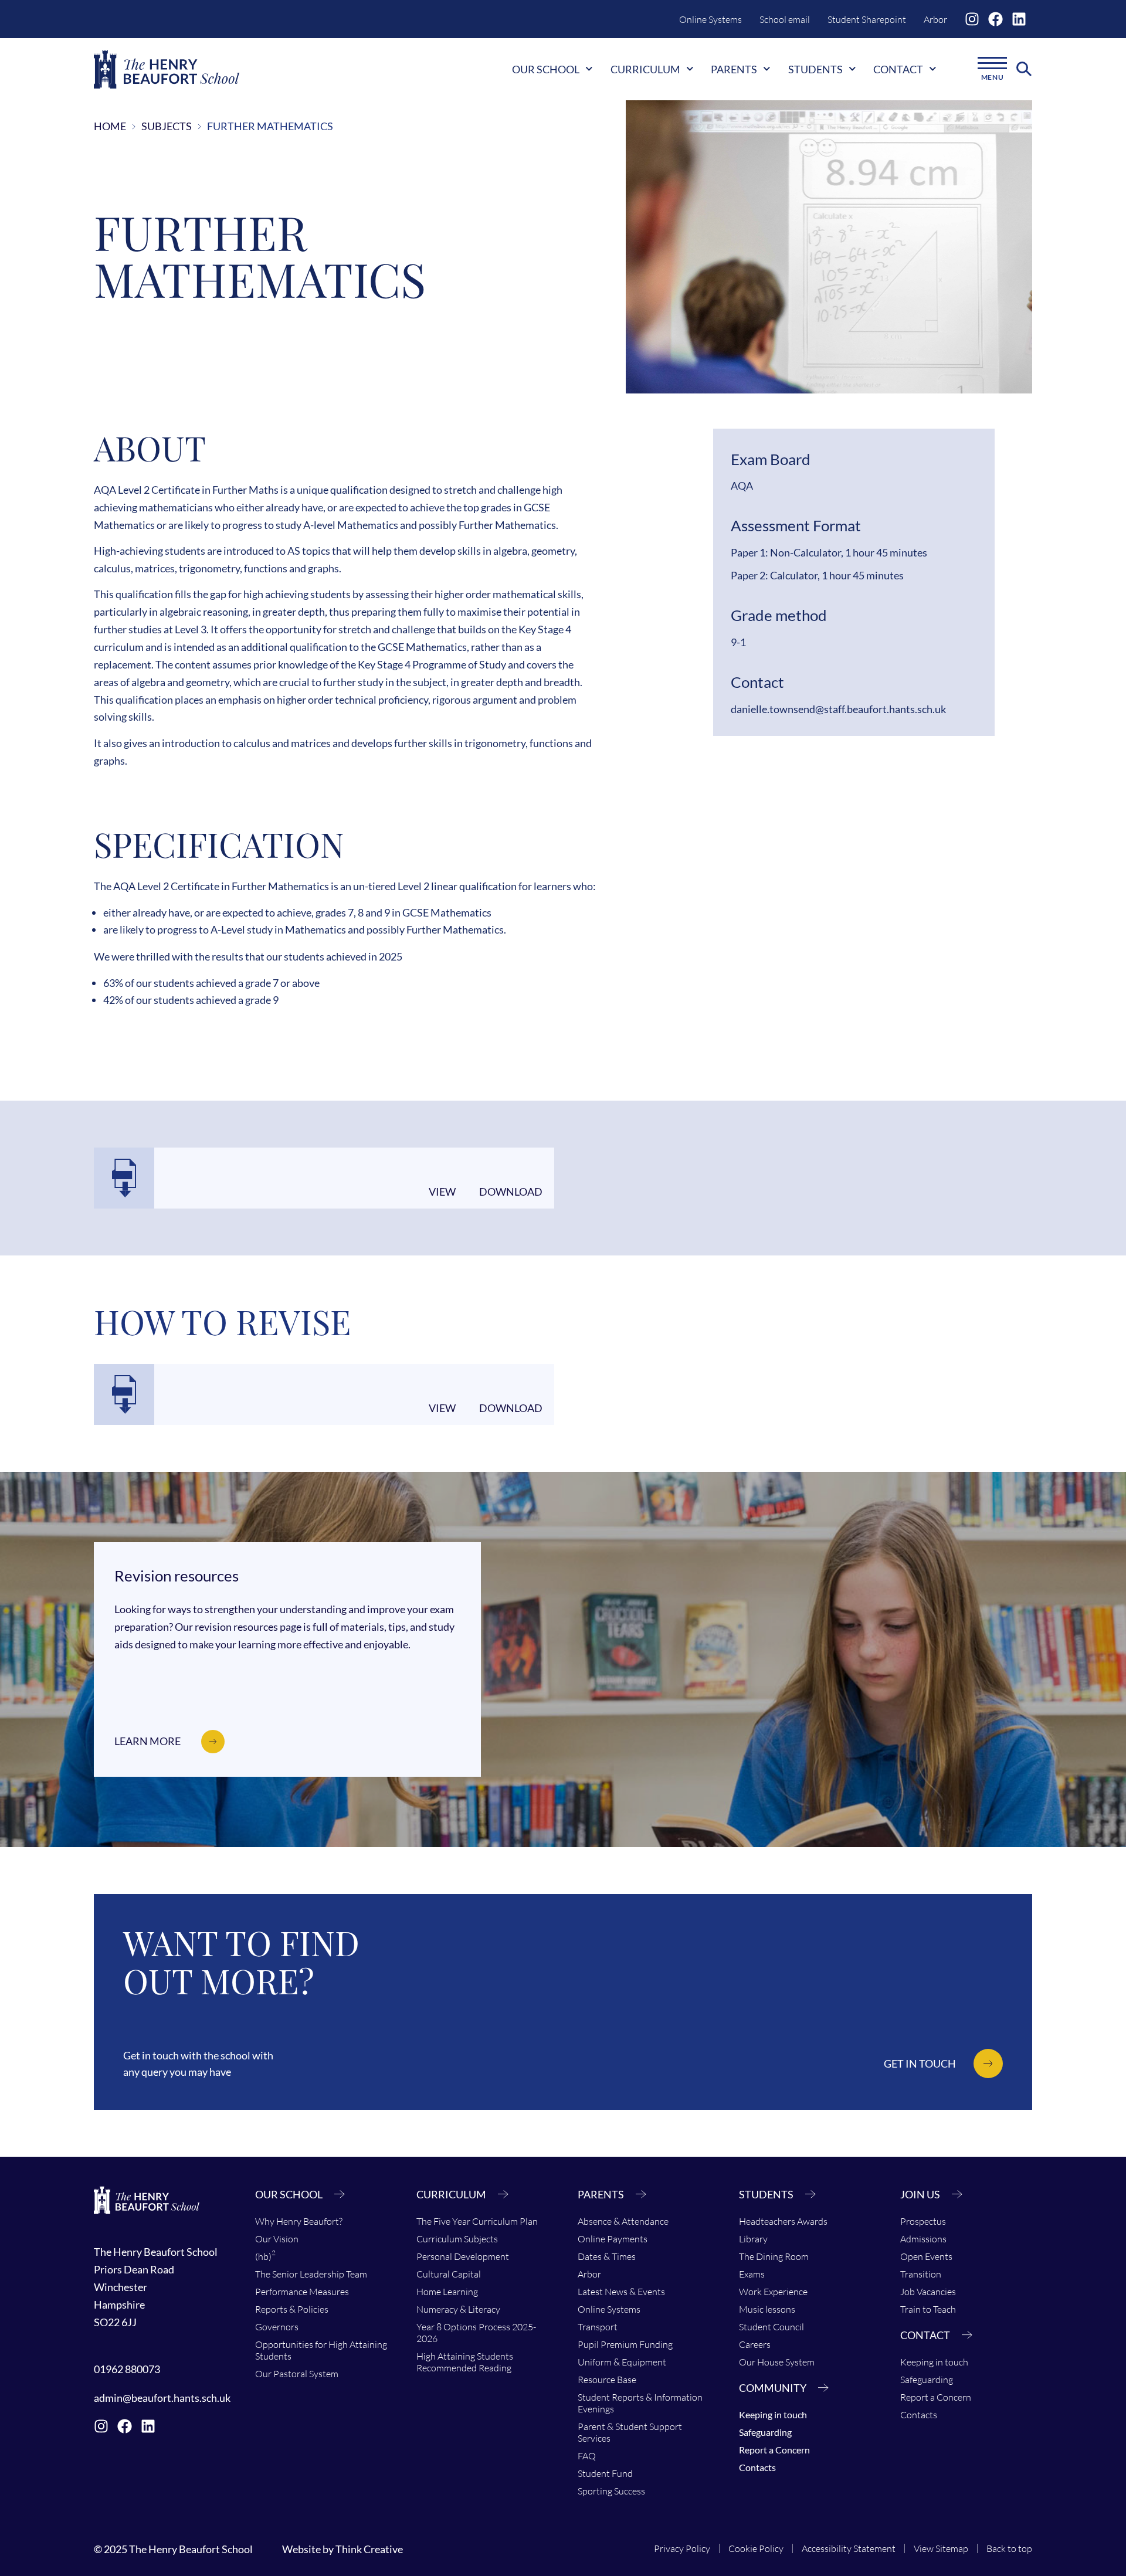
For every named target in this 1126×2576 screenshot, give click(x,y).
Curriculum (645, 69)
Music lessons (767, 2309)
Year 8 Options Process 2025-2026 (476, 2333)
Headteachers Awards (783, 2221)
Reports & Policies (292, 2309)
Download (511, 1192)
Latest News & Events (621, 2292)
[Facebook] (996, 19)
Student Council (771, 2327)
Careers (755, 2344)
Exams (752, 2274)
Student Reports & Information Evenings (640, 2403)
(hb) (265, 2255)
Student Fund (605, 2473)
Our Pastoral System (297, 2374)
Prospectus (923, 2221)
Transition (921, 2274)
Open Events (926, 2256)
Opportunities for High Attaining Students (321, 2350)
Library (753, 2239)
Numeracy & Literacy (458, 2309)
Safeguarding (765, 2432)
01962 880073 (127, 2369)
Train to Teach (928, 2309)
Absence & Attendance (623, 2221)
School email (785, 19)
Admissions (923, 2239)
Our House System (777, 2362)
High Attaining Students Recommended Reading (465, 2362)
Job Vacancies (928, 2292)
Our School (546, 69)
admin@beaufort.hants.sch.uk (162, 2398)
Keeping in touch (773, 2414)
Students (815, 69)
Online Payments (613, 2239)
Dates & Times (607, 2256)
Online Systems (710, 19)
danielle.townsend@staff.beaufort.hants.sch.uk (838, 709)
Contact (898, 69)
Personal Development (463, 2256)
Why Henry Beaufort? (299, 2221)
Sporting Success (611, 2491)
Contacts (757, 2467)
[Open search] (1024, 69)
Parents (734, 69)
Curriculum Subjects (457, 2239)
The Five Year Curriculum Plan (477, 2221)
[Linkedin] (1019, 19)
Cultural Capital (449, 2274)
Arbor (935, 19)
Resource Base (607, 2380)
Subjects (167, 126)
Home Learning (447, 2292)
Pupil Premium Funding (625, 2344)
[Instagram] (972, 19)
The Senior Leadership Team (311, 2274)
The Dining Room (774, 2256)
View (442, 1192)
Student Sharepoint (867, 19)
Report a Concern (774, 2450)
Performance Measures (302, 2292)
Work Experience (773, 2292)
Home (110, 126)
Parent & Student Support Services (630, 2432)
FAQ (587, 2456)
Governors (277, 2327)
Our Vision (277, 2239)
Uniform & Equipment (622, 2362)
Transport (598, 2327)
